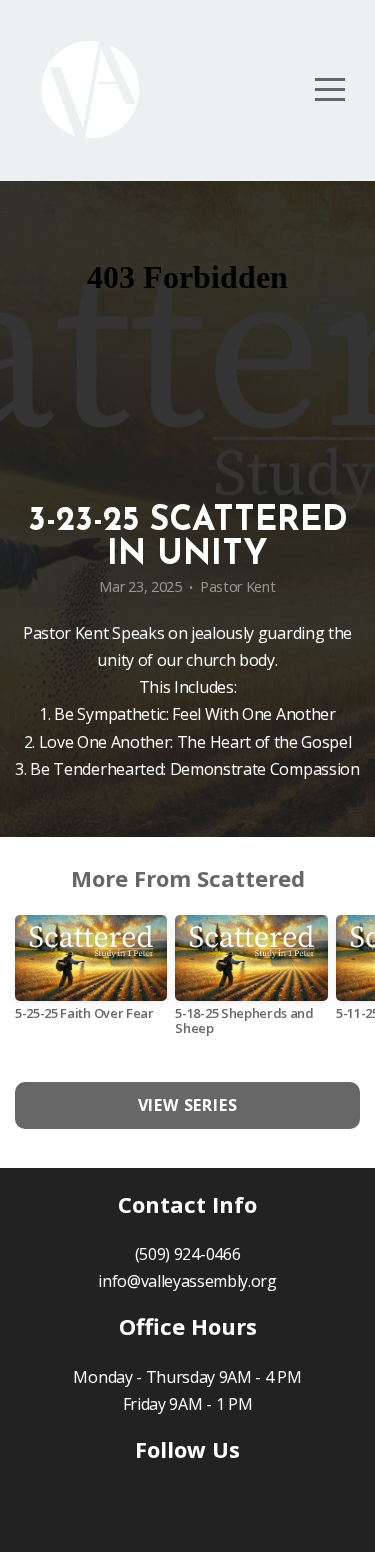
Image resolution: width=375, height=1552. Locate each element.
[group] (91, 975)
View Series (188, 1105)
